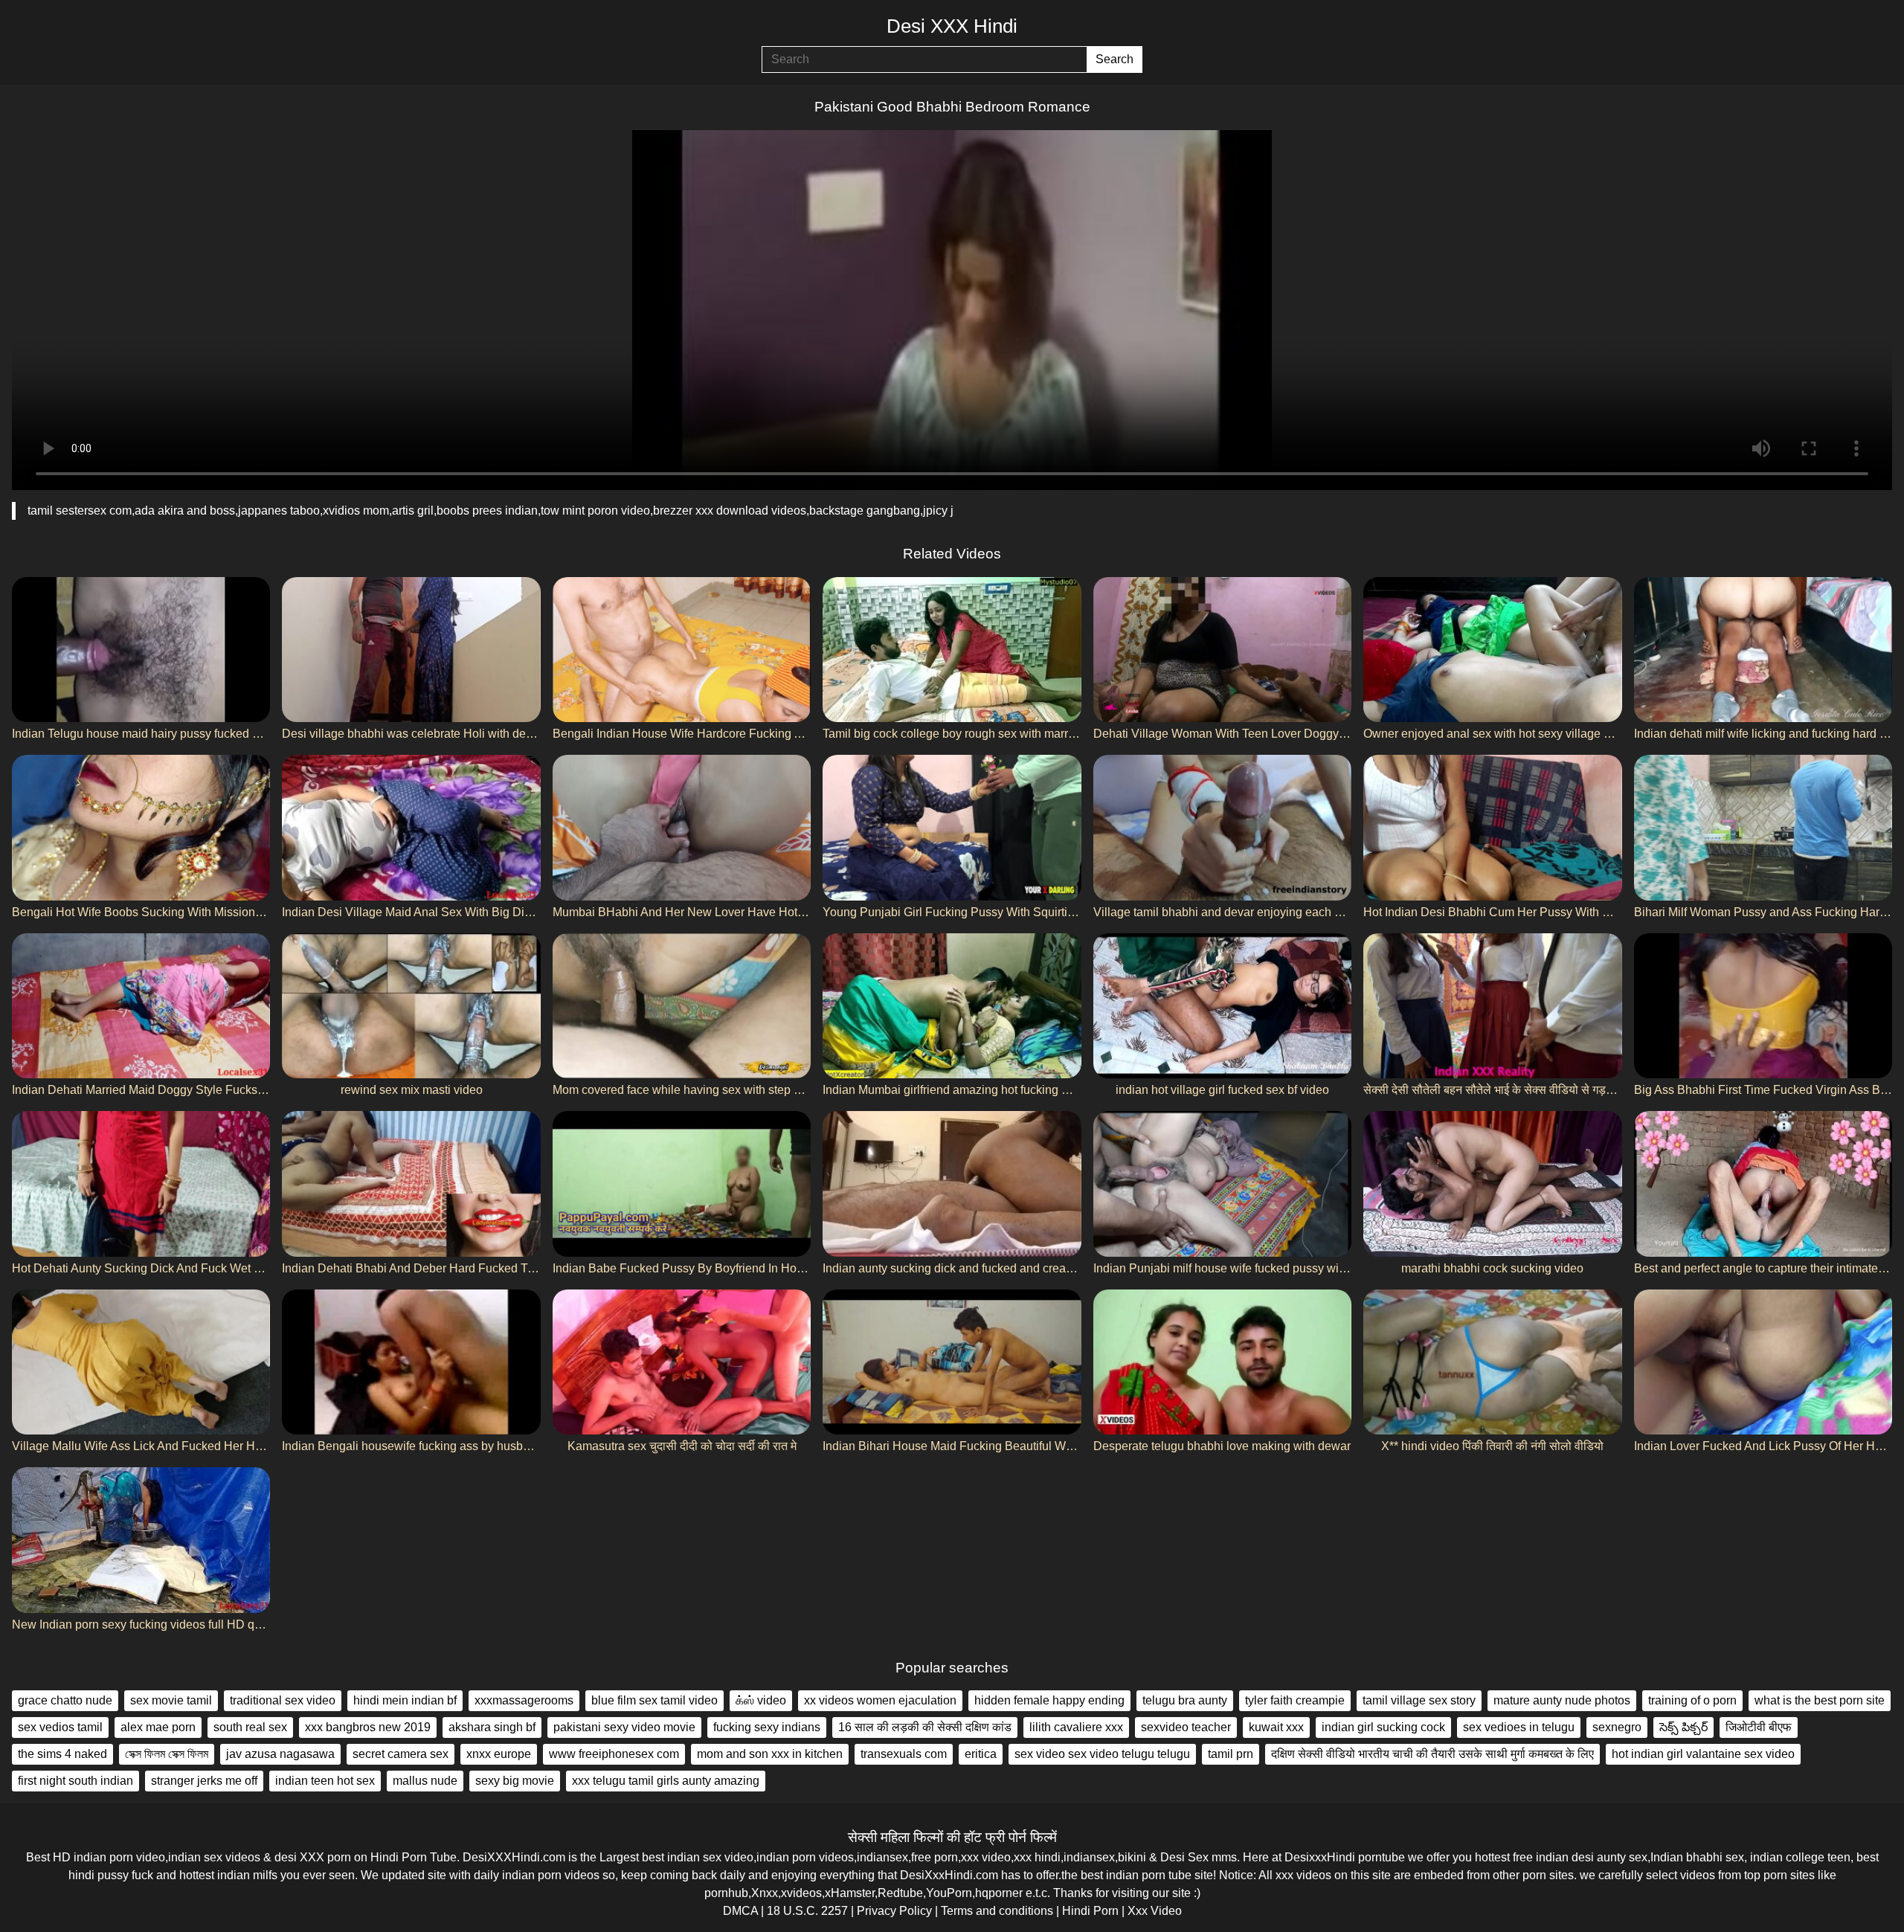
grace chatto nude (65, 1700)
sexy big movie (515, 1781)
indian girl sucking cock (1383, 1727)
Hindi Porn (1090, 1911)
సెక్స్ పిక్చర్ (1683, 1727)
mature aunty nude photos (1562, 1700)
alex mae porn (158, 1727)
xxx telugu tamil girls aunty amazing (666, 1781)
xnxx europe (499, 1754)
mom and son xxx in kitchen (770, 1754)
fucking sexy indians (767, 1727)
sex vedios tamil (60, 1727)
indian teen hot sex (325, 1781)
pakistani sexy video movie (624, 1727)
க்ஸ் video (761, 1700)
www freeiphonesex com (614, 1754)
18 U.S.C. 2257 (807, 1911)
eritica (981, 1754)
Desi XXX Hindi (952, 26)
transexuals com (904, 1754)
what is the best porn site (1820, 1700)
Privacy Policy (894, 1911)
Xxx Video (1155, 1911)
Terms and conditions (997, 1911)
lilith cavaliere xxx (1076, 1727)
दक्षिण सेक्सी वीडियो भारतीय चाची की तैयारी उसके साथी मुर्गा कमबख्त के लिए (1432, 1754)
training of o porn (1692, 1700)
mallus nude (425, 1781)
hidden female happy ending (1049, 1700)
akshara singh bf (492, 1727)
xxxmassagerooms (524, 1700)
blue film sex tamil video (654, 1700)
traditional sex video (283, 1700)
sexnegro (1617, 1727)
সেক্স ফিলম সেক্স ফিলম (167, 1754)
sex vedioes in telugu (1519, 1727)
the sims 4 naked (62, 1754)
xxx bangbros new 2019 (368, 1727)
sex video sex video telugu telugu (1102, 1754)
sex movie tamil (171, 1700)
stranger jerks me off (204, 1781)
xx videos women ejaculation (880, 1700)
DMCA (740, 1911)
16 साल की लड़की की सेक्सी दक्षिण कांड (925, 1727)
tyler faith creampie (1295, 1700)
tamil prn (1231, 1754)
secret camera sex (401, 1754)
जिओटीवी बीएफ (1759, 1727)
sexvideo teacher (1186, 1727)
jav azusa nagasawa (280, 1754)
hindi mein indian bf (405, 1700)
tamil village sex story (1419, 1700)
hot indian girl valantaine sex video (1703, 1754)
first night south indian (75, 1781)
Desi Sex (1184, 1857)
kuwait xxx (1276, 1727)
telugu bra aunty (1185, 1700)
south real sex (250, 1727)
